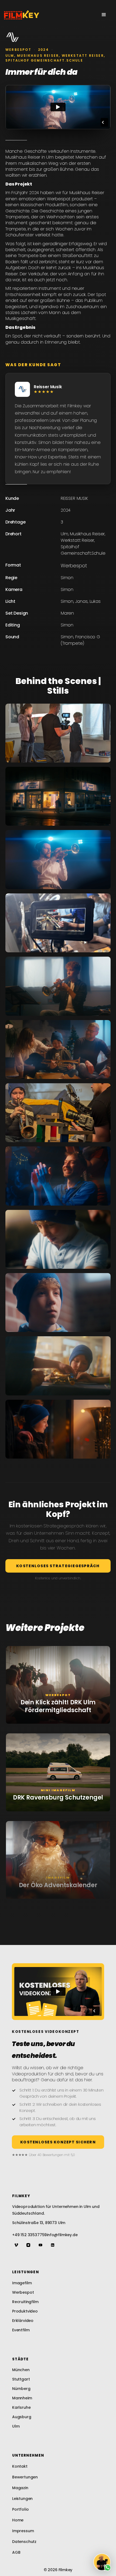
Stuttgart (21, 2379)
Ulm (16, 2426)
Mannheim (22, 2398)
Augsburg (22, 2417)
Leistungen (22, 2499)
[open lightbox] (58, 733)
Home (18, 2520)
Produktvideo (25, 2311)
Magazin (20, 2488)
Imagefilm (22, 2283)
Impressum (23, 2531)
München (21, 2370)
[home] (22, 15)
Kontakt (20, 2466)
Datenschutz (24, 2542)
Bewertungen (25, 2477)
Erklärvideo (23, 2321)
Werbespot (23, 2292)
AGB (16, 2552)
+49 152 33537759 (29, 2235)
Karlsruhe (21, 2407)
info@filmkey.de (62, 2235)
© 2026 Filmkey (58, 2570)
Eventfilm (21, 2330)
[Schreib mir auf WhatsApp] (102, 2562)
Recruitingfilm (25, 2302)
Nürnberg (21, 2389)
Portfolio (20, 2509)
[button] (104, 15)
